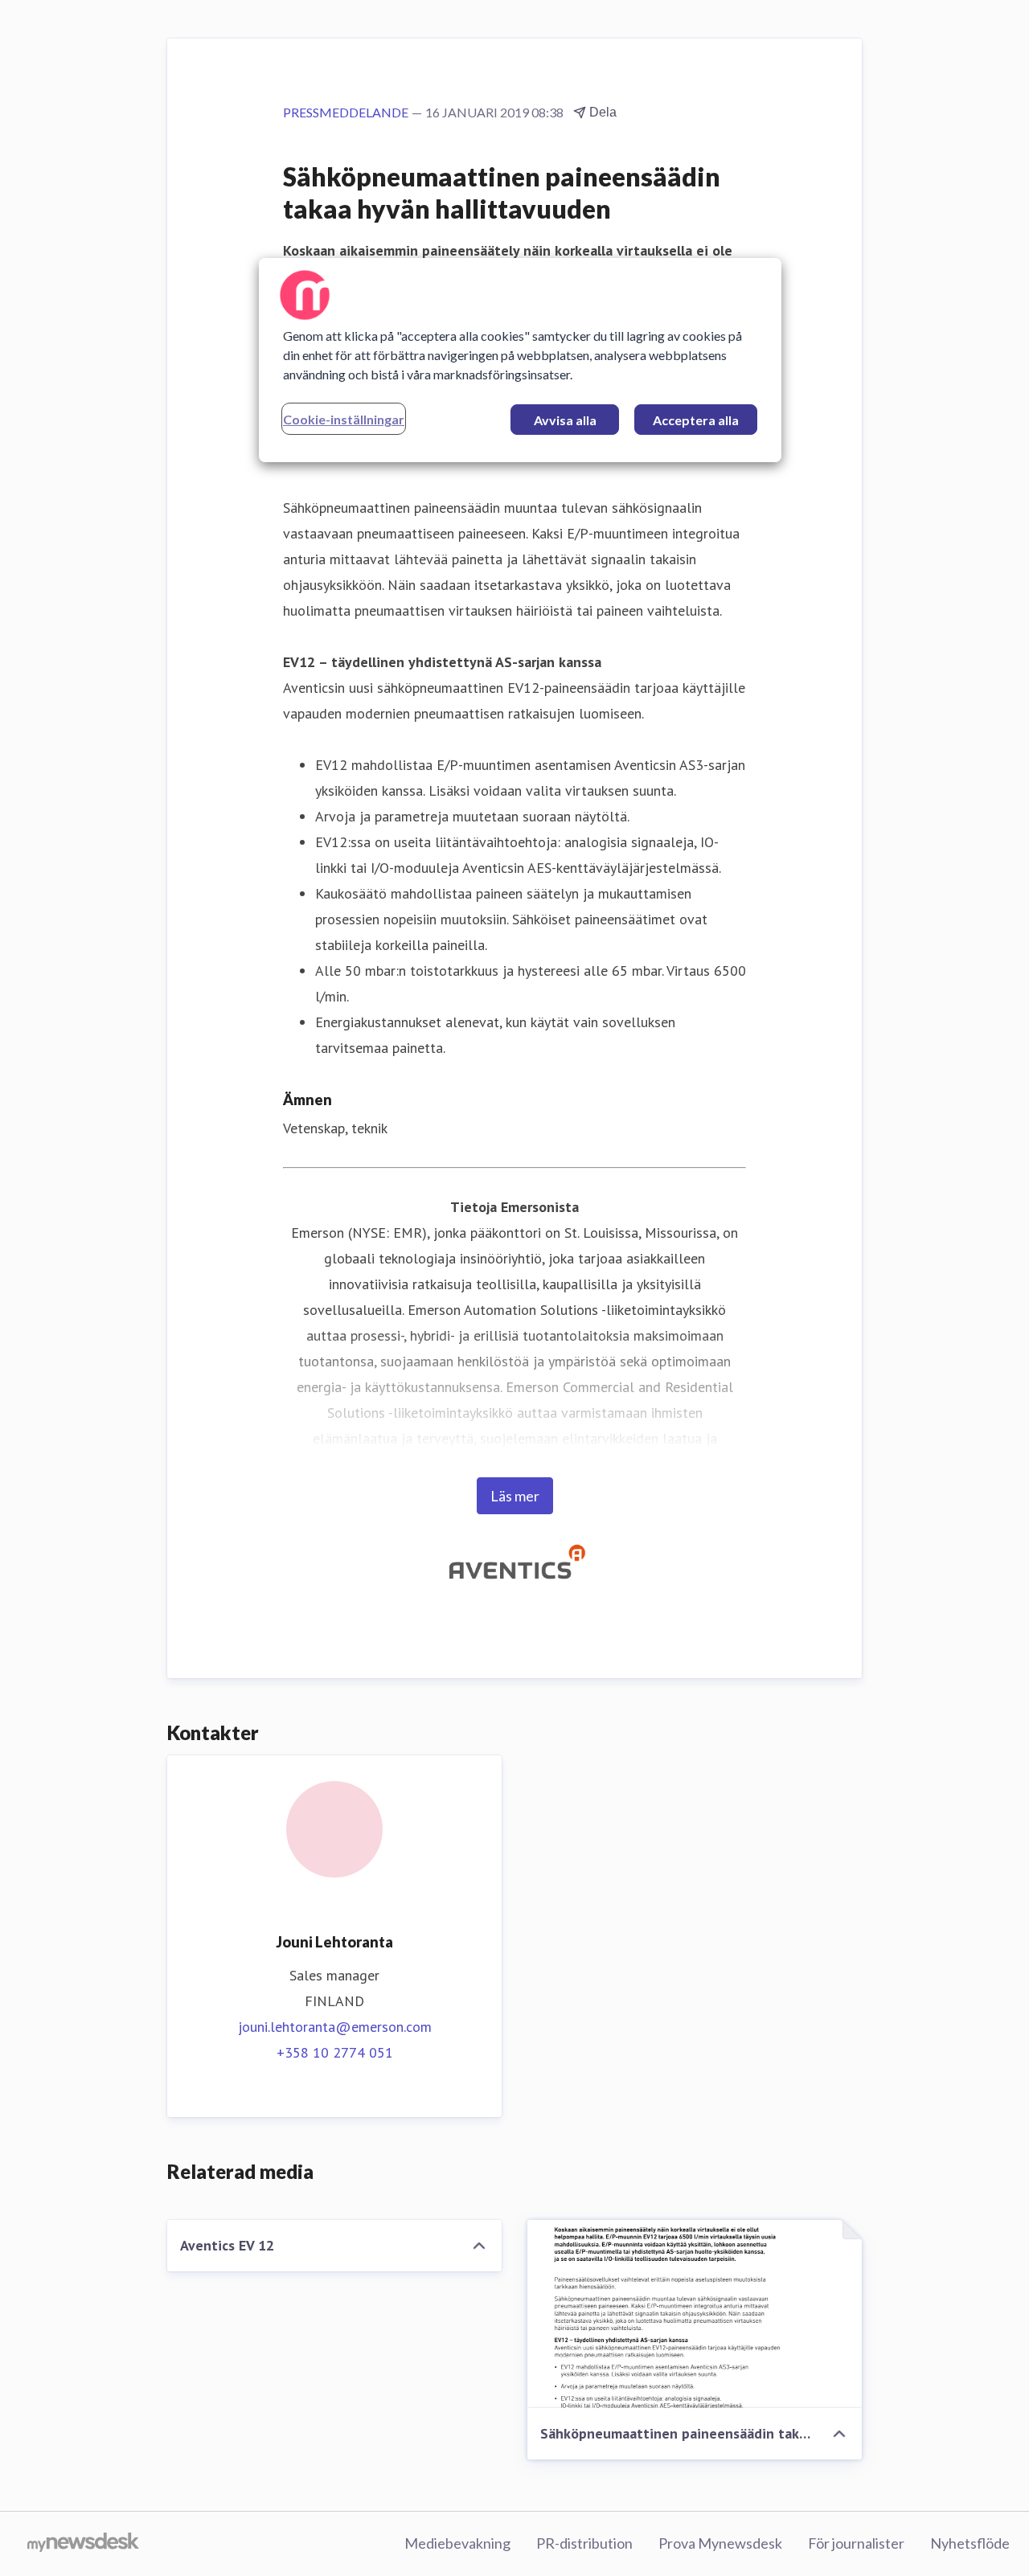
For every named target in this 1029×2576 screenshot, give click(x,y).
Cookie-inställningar (344, 419)
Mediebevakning (457, 2543)
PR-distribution (584, 2543)
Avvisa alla (565, 420)
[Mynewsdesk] (83, 2544)
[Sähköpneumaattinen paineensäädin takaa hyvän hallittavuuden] (695, 2314)
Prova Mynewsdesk (720, 2543)
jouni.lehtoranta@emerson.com (335, 2027)
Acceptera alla (696, 420)
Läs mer (515, 1496)
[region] (520, 360)
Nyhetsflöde (970, 2543)
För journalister (856, 2543)
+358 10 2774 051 (335, 2052)
